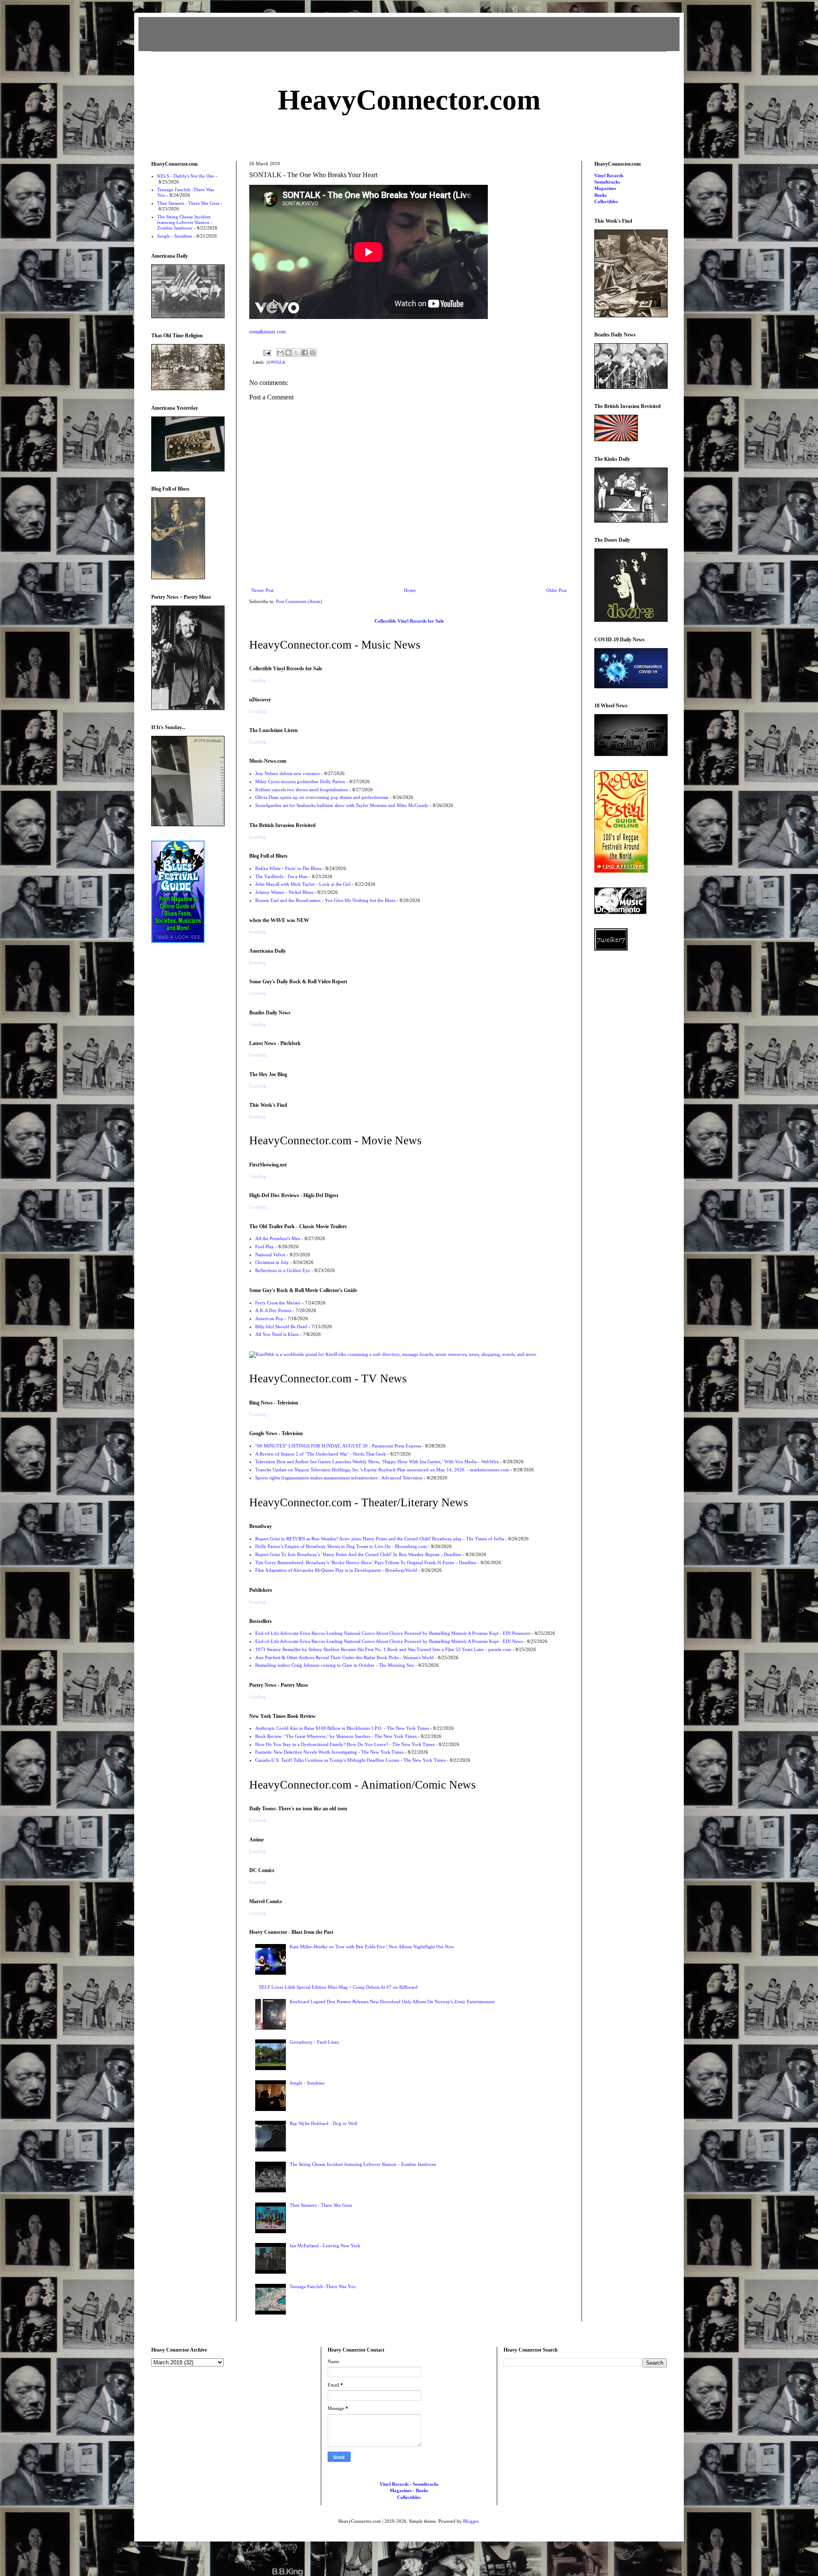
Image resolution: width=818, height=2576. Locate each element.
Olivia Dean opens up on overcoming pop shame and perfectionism (322, 797)
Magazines (605, 188)
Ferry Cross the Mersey (278, 1303)
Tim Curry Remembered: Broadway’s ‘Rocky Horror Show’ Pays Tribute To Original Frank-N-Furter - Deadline (366, 1562)
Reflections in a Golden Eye (283, 1270)
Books (601, 195)
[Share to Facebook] (305, 353)
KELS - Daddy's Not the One (186, 176)
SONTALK (276, 362)
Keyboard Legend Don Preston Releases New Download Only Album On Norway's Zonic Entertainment (392, 2002)
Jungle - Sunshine (307, 2083)
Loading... (259, 680)
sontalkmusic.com (267, 332)
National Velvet (270, 1255)
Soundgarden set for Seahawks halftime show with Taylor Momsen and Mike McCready (342, 805)
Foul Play (265, 1246)
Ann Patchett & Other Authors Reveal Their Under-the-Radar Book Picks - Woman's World (344, 1657)
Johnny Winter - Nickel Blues (284, 892)
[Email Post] (267, 352)
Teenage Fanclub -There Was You (323, 2286)
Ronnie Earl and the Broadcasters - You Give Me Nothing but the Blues (325, 900)
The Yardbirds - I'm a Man (281, 876)
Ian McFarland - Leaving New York (325, 2246)
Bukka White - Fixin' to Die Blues (288, 868)
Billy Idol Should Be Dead (281, 1327)
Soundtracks (607, 182)
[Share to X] (297, 353)
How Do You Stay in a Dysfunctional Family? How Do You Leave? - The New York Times (345, 1744)
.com (409, 100)
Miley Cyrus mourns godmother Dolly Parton (300, 781)
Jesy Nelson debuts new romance (288, 773)
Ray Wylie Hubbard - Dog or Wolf (324, 2123)
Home (410, 590)
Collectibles (606, 201)
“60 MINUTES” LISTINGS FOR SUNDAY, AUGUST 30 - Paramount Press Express (338, 1446)
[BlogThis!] (288, 353)
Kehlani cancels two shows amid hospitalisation (302, 790)
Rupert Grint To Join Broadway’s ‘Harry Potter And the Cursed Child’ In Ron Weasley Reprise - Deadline (358, 1554)
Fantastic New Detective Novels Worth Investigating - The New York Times (329, 1752)
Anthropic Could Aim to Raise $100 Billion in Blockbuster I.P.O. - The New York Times (342, 1728)
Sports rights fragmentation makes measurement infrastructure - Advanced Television (339, 1478)
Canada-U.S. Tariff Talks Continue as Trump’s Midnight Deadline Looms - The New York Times (350, 1760)
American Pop (269, 1318)
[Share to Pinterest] (313, 353)
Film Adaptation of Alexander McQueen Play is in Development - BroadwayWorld (336, 1570)
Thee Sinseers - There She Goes (321, 2205)
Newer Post (262, 590)
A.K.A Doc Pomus (273, 1310)
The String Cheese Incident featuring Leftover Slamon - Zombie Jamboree (363, 2164)
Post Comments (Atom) (299, 601)
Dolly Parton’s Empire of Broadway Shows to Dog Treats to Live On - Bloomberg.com (341, 1546)
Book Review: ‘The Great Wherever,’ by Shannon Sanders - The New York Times (336, 1736)
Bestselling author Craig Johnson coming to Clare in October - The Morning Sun (335, 1665)
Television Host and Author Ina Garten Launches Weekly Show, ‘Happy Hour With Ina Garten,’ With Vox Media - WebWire (377, 1462)
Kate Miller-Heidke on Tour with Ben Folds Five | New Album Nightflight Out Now (372, 1947)
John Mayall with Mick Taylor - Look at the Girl (303, 884)
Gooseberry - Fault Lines (314, 2042)
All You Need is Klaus (277, 1334)
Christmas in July (272, 1262)
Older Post (556, 590)
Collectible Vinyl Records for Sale (409, 621)
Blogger (471, 2521)
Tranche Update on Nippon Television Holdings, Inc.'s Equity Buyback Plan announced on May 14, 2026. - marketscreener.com (382, 1470)
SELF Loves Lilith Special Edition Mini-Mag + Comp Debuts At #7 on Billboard (338, 1987)
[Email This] (280, 353)
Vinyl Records (609, 175)
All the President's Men (278, 1238)
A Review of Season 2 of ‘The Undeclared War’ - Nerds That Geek (321, 1454)
